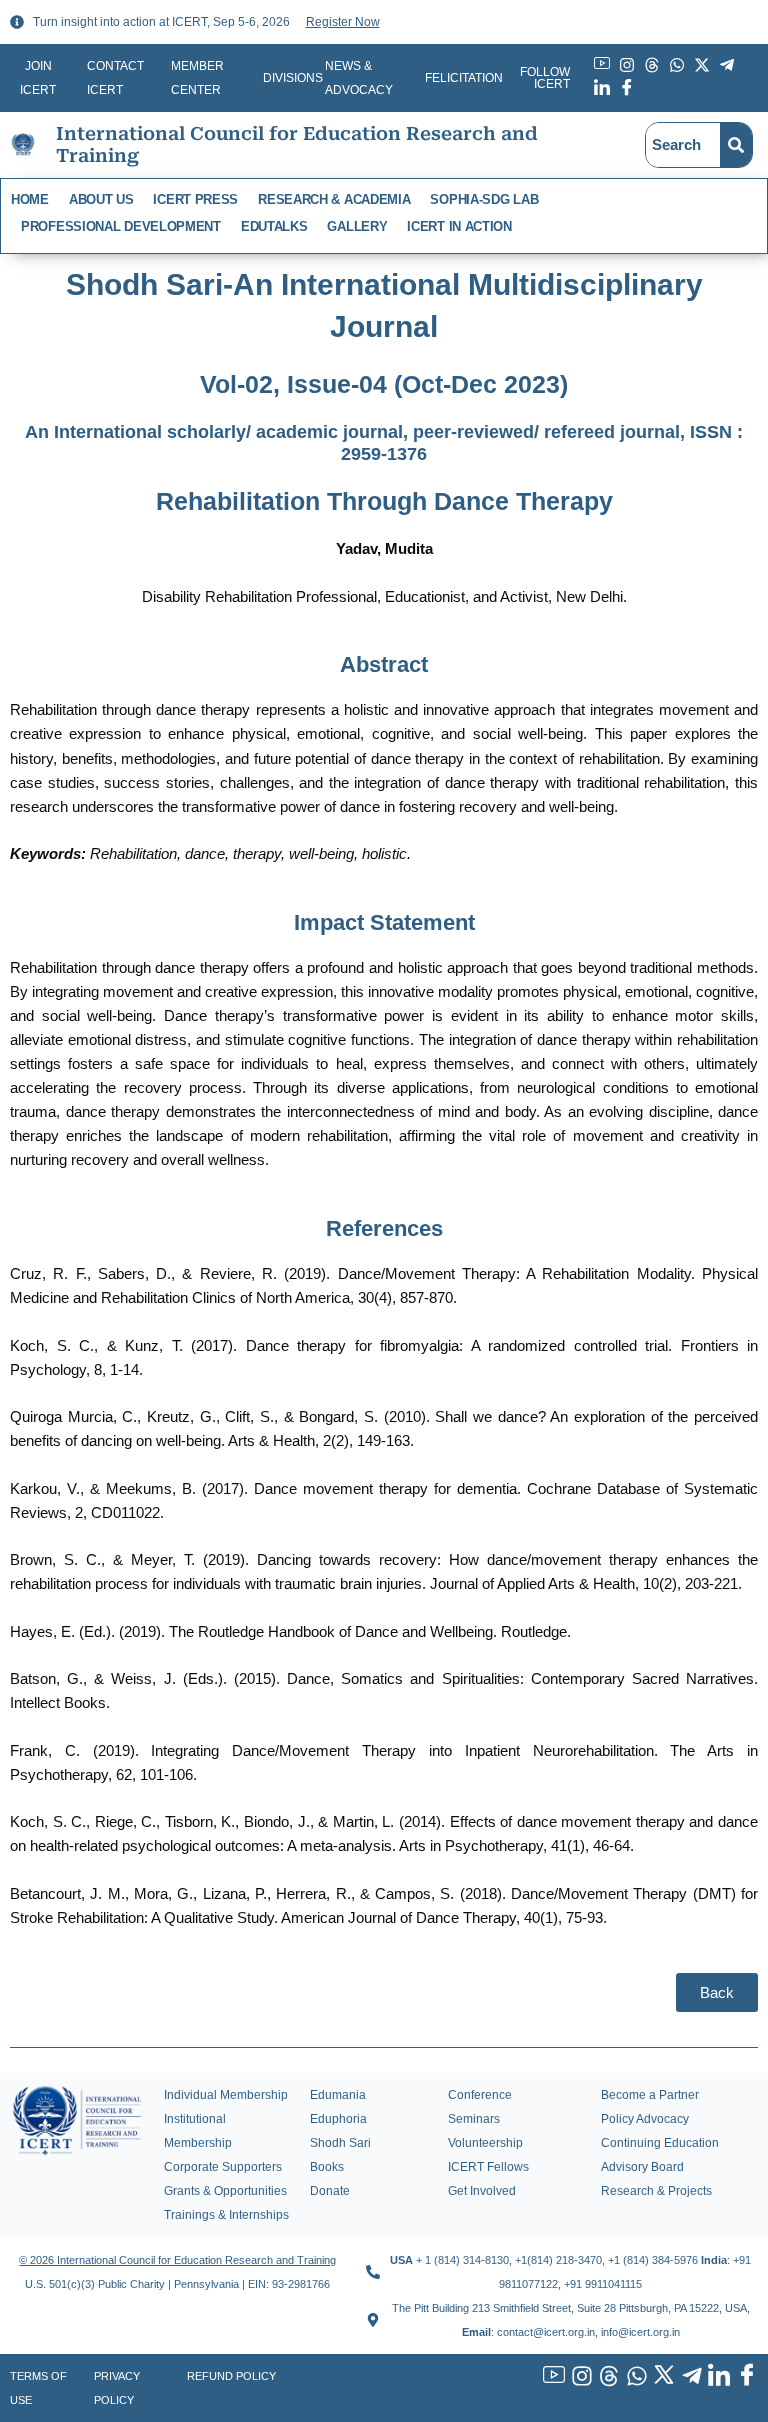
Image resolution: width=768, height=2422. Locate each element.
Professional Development (121, 226)
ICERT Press (195, 199)
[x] (662, 2377)
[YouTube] (552, 2377)
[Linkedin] (717, 2377)
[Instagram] (579, 2377)
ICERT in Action (459, 226)
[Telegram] (689, 2377)
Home (30, 199)
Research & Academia (334, 199)
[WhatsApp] (634, 2377)
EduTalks (274, 226)
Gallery (357, 226)
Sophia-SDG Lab (484, 199)
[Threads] (607, 2377)
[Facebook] (744, 2377)
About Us (101, 199)
